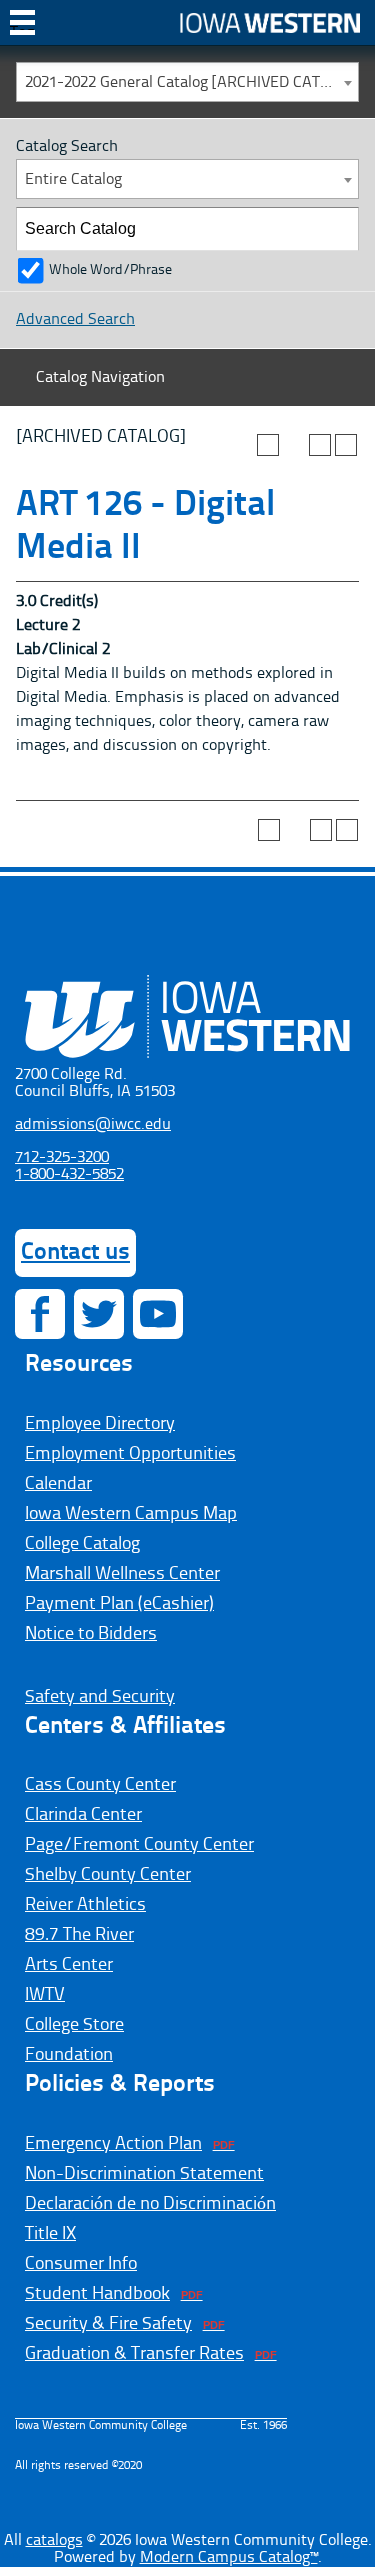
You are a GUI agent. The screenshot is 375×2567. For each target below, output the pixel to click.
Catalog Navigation (100, 378)
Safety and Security (100, 1697)
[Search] (338, 229)
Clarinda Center (83, 1815)
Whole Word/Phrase (110, 270)
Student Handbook (97, 2294)
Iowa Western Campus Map (131, 1514)
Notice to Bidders (91, 1634)
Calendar (58, 1484)
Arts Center (69, 1965)
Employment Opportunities (130, 1454)
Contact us (75, 1253)
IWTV (45, 1995)
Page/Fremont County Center (139, 1845)
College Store (74, 2025)
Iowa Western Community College (270, 22)
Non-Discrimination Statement (144, 2174)
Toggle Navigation (22, 30)
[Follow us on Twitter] (99, 1314)
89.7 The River (79, 1935)
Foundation (69, 2055)
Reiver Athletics (85, 1905)
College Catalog (82, 1544)
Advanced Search (75, 320)
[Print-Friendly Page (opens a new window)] (320, 445)
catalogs (54, 2541)
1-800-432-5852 (69, 1175)
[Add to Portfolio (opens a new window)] (268, 445)
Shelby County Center (108, 1875)
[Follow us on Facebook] (40, 1314)
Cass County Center (100, 1785)
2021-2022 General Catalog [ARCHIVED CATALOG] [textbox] (191, 83)
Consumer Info (81, 2264)
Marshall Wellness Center (122, 1574)
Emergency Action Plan (113, 2144)
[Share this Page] (294, 445)
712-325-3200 (62, 1158)
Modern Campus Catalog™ (229, 2558)
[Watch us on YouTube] (158, 1314)
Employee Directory (100, 1424)
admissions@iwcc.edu (93, 1125)
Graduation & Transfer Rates (134, 2354)
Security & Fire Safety (108, 2324)
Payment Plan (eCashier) (119, 1604)
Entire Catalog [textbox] (73, 180)
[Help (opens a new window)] (346, 445)
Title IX (50, 2234)
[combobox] (187, 82)
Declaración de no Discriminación (150, 2204)
